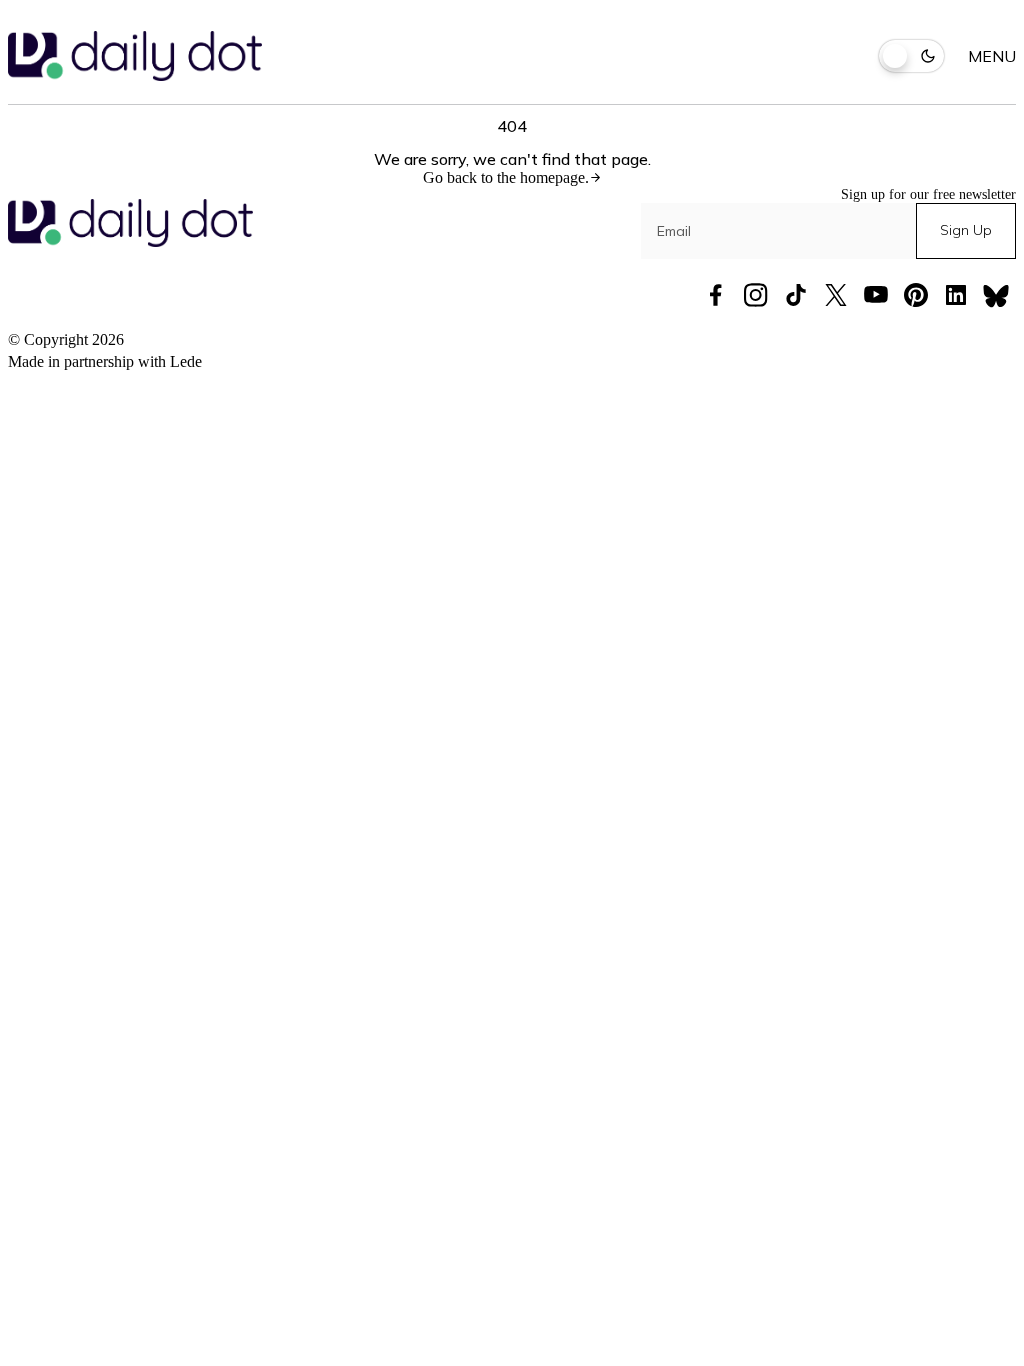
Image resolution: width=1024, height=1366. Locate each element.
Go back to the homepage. (506, 177)
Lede (186, 361)
